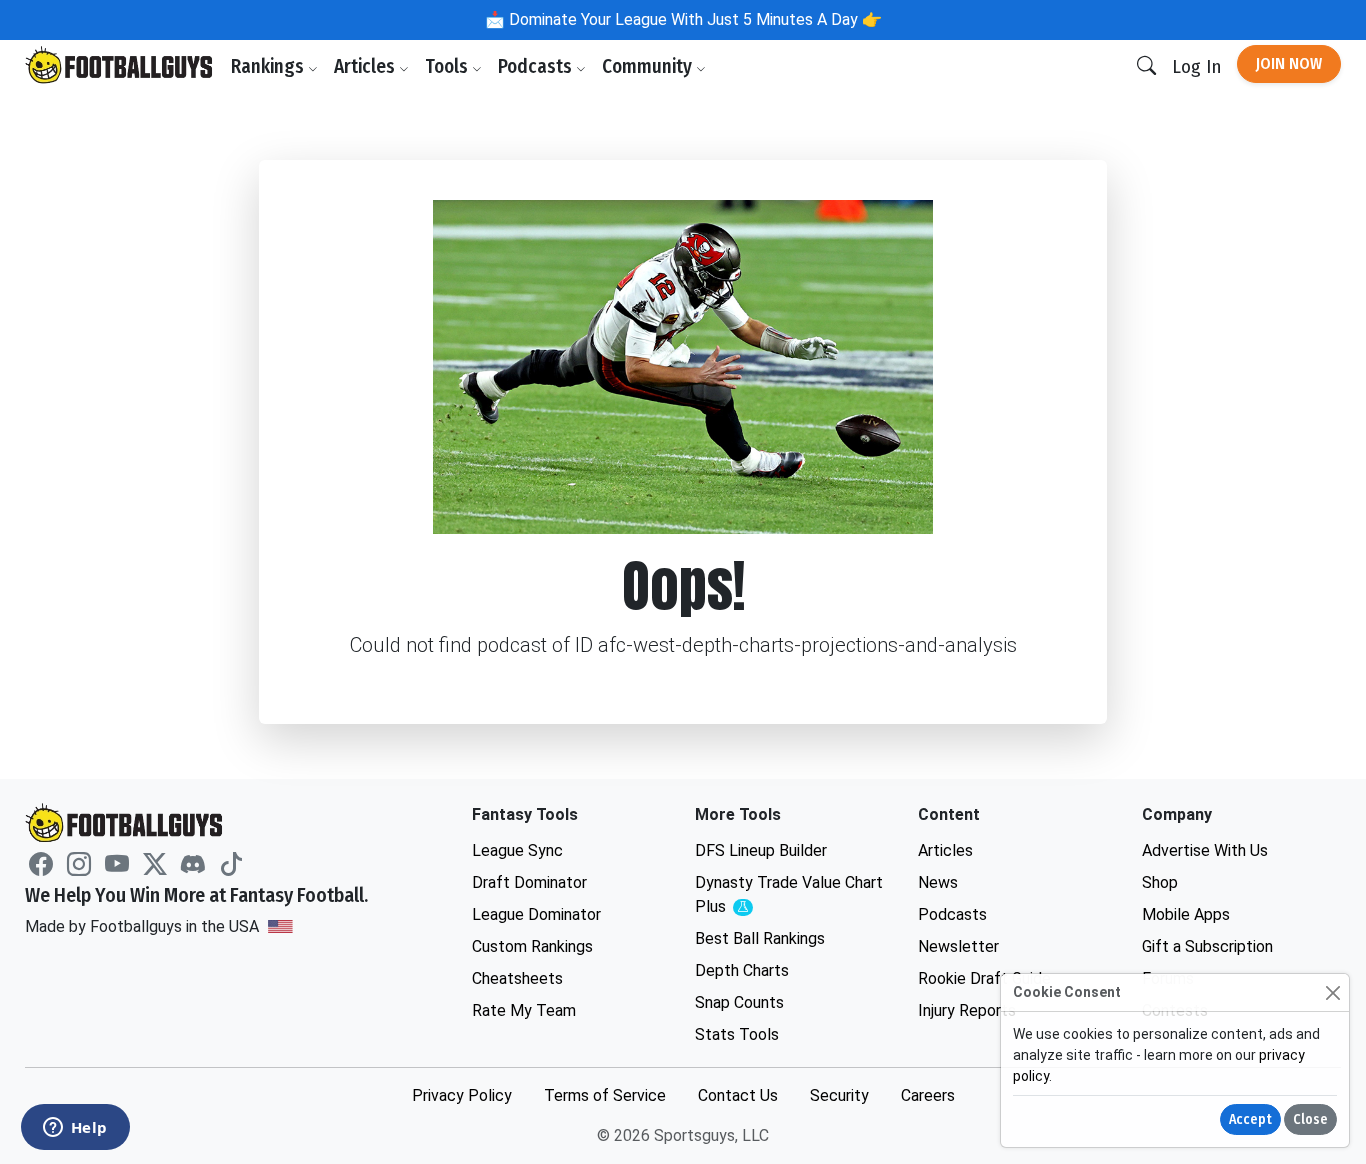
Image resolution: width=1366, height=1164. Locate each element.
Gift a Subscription (1207, 946)
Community (649, 66)
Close (1310, 1119)
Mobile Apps (1186, 914)
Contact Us (738, 1095)
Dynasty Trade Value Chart (789, 895)
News (938, 882)
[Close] (1332, 992)
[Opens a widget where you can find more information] (75, 1129)
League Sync (517, 850)
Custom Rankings (532, 946)
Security (839, 1095)
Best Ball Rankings (760, 938)
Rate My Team (524, 1010)
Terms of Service (605, 1095)
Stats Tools (737, 1034)
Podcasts (537, 66)
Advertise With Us (1205, 850)
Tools (448, 66)
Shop (1160, 882)
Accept (1250, 1119)
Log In (1196, 66)
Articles (366, 66)
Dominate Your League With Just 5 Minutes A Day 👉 (693, 19)
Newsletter (958, 946)
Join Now (1289, 63)
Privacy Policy (462, 1095)
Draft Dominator (529, 882)
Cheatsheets (517, 978)
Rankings (269, 66)
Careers (928, 1095)
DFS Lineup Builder (761, 850)
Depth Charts (742, 970)
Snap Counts (739, 1002)
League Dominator (536, 914)
